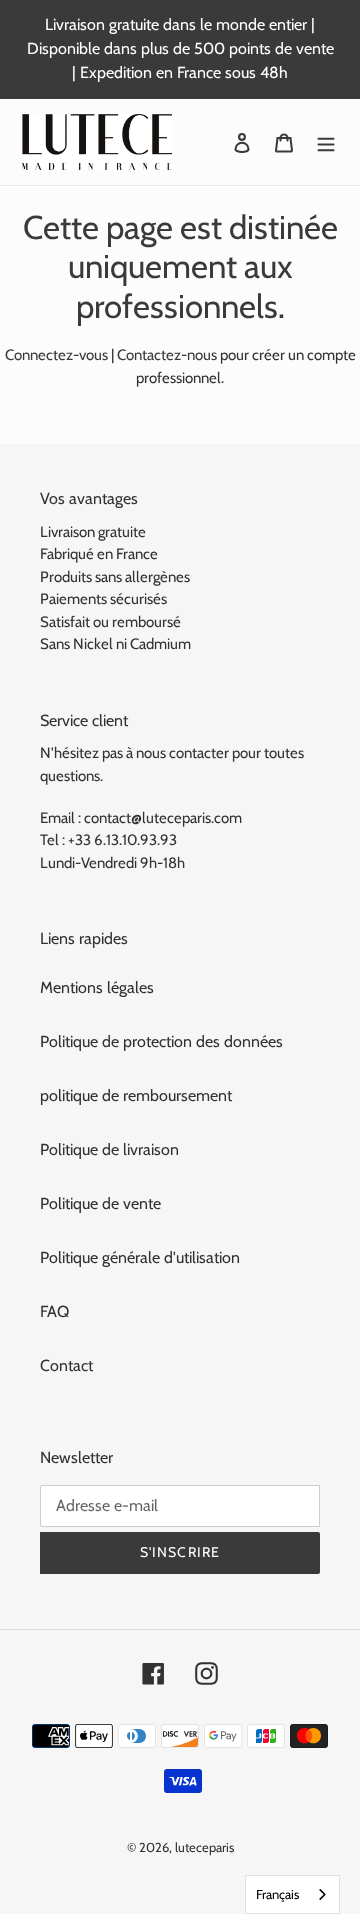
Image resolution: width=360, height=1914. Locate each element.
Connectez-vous (56, 355)
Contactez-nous (167, 355)
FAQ (54, 1311)
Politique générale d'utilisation (140, 1257)
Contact (66, 1365)
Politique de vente (100, 1203)
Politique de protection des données (161, 1041)
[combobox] (292, 1894)
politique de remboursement (136, 1095)
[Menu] (326, 142)
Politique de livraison (109, 1149)
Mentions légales (97, 987)
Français (277, 1894)
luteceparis (204, 1847)
